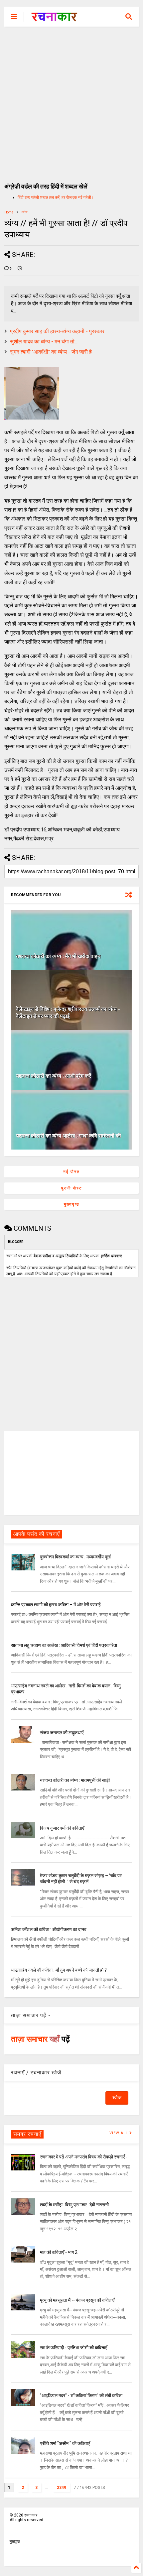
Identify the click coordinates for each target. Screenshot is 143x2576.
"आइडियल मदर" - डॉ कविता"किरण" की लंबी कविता (81, 2395)
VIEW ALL (119, 2133)
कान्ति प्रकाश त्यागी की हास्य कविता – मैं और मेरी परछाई (56, 1605)
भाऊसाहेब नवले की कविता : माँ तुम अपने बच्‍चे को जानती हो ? (59, 1970)
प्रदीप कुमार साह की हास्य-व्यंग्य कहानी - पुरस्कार (57, 331)
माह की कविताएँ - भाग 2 (59, 2252)
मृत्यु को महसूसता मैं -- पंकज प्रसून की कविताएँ (77, 2300)
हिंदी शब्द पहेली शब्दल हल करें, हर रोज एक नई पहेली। (56, 197)
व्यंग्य (25, 212)
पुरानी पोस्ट (72, 1188)
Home (9, 212)
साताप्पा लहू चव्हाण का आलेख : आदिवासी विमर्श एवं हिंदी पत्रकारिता (64, 1645)
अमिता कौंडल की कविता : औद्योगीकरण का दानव (49, 1929)
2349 (62, 2488)
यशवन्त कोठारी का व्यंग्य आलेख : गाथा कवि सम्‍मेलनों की (69, 1136)
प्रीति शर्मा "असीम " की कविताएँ (65, 2443)
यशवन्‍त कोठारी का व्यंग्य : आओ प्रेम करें (54, 1076)
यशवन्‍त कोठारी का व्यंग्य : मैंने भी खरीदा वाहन (58, 956)
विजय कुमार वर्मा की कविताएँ (62, 1828)
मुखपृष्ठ (15, 2541)
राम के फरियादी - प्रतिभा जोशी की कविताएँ (73, 2348)
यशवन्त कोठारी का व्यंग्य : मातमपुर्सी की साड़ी (75, 1780)
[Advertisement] (71, 101)
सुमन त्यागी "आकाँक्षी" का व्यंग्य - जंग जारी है (51, 352)
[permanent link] (20, 269)
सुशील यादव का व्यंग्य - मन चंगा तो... (44, 342)
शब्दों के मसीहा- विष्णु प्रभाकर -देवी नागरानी (74, 2205)
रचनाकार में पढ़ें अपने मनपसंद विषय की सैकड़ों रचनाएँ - (84, 2157)
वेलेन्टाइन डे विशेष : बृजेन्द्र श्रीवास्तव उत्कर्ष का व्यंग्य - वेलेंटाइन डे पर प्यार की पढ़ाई (68, 1013)
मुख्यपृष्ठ (71, 1204)
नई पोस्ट (71, 1172)
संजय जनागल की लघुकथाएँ (62, 1733)
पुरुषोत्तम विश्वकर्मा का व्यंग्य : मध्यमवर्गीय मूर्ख (75, 1557)
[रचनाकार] (54, 19)
